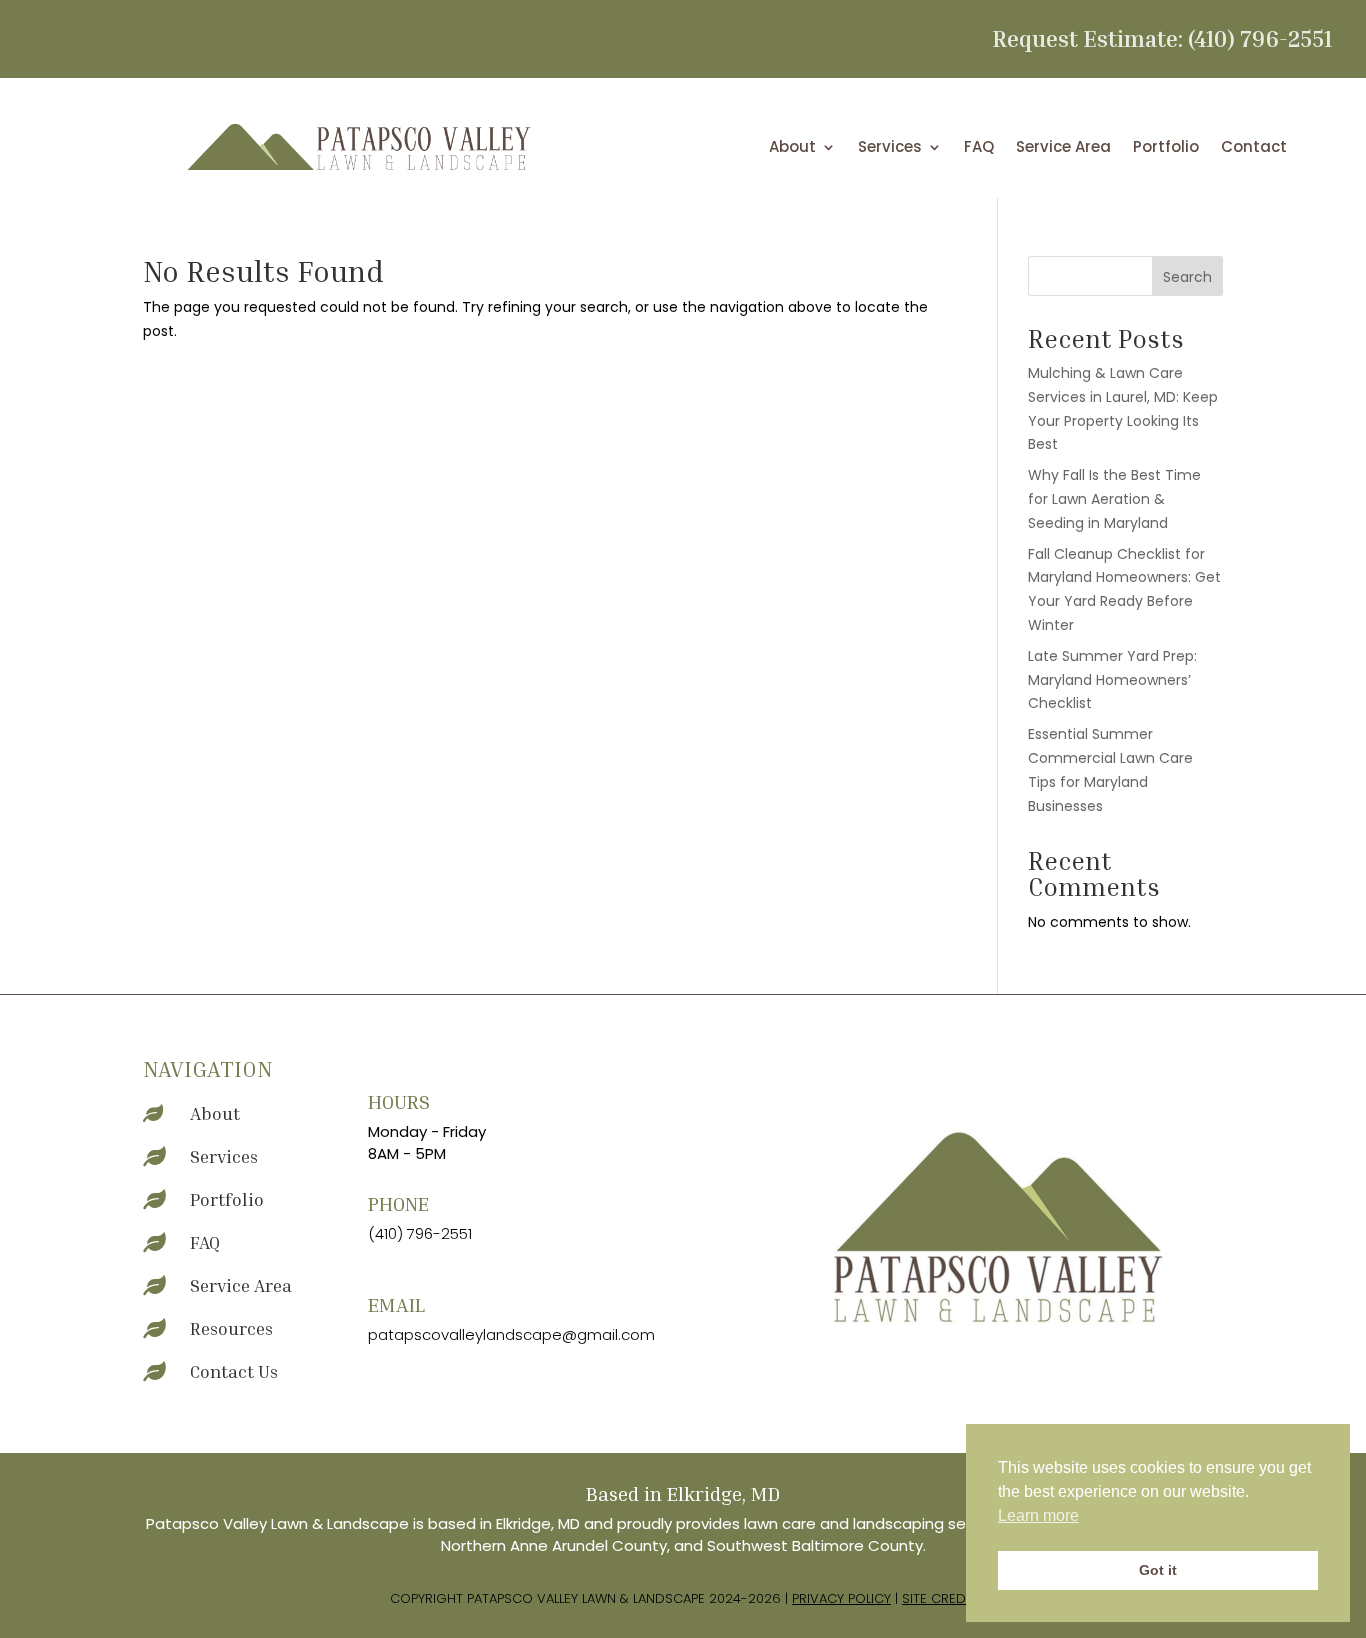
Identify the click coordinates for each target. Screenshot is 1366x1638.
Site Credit (939, 1598)
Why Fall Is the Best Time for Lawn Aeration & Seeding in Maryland (1114, 499)
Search (1187, 277)
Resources (231, 1328)
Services (890, 148)
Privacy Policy (841, 1598)
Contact (1254, 148)
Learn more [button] (1038, 1515)
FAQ (979, 148)
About (792, 148)
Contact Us (234, 1371)
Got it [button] (1158, 1570)
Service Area (1063, 148)
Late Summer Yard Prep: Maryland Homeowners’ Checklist (1112, 680)
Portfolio (1166, 148)
